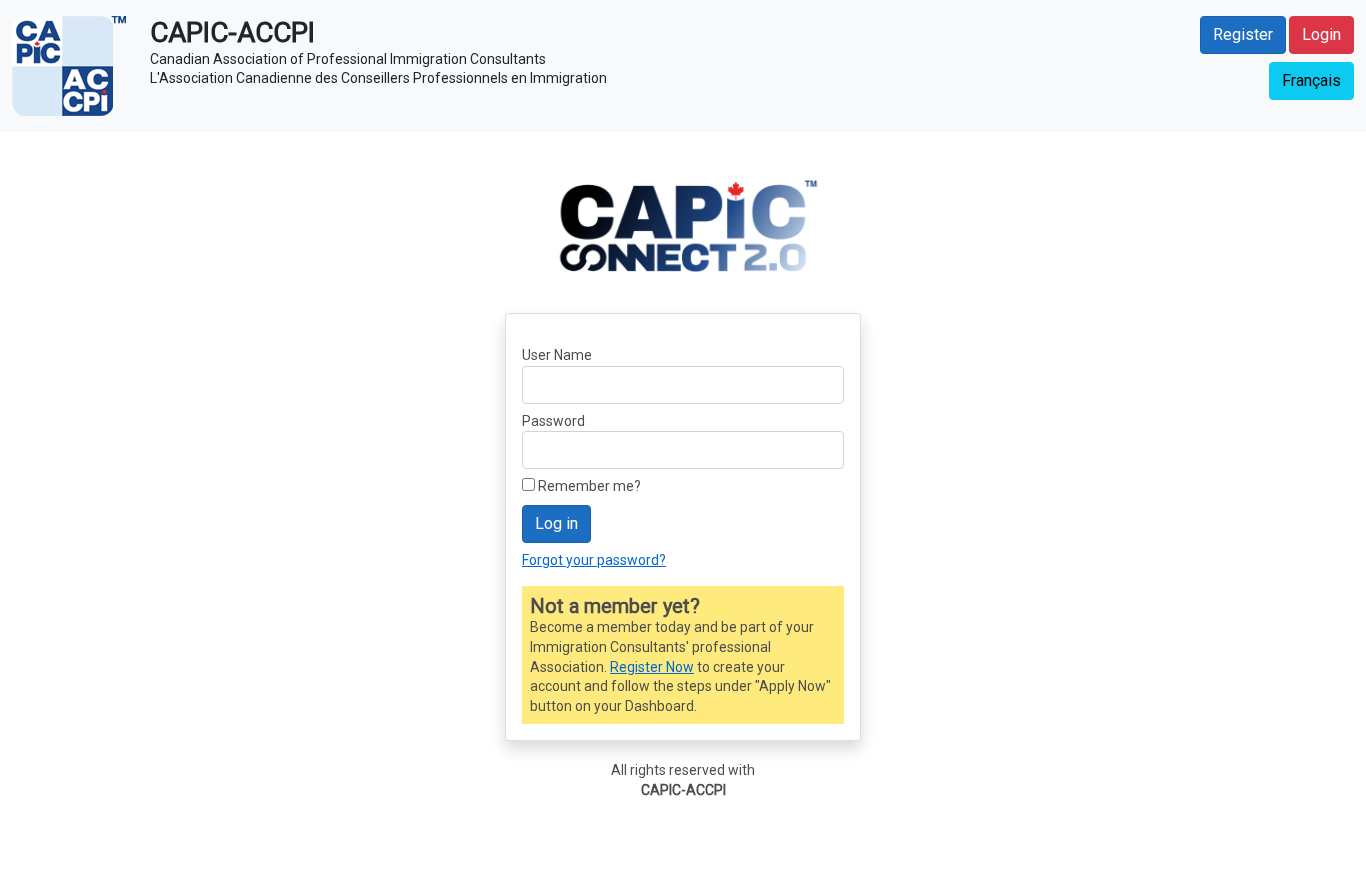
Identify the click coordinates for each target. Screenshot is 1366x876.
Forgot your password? (594, 560)
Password (553, 421)
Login (1321, 34)
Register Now (652, 667)
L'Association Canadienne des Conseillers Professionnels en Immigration (378, 78)
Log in (556, 523)
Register (1243, 34)
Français (1311, 80)
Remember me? (589, 486)
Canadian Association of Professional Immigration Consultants (348, 59)
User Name (557, 355)
